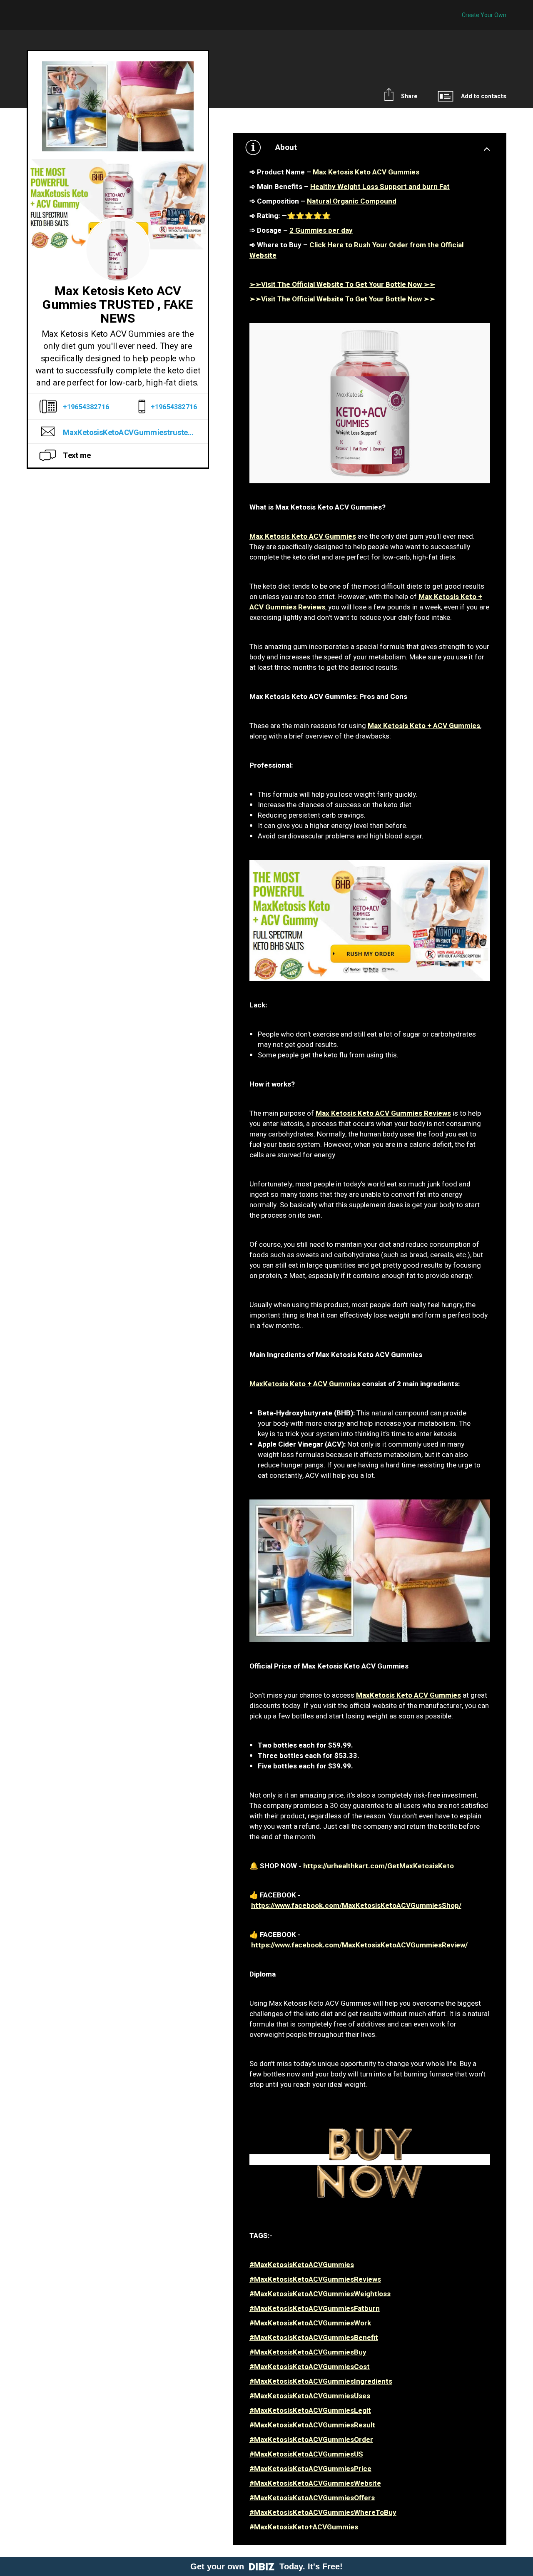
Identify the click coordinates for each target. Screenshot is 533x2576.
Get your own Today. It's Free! (266, 2566)
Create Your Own (484, 15)
